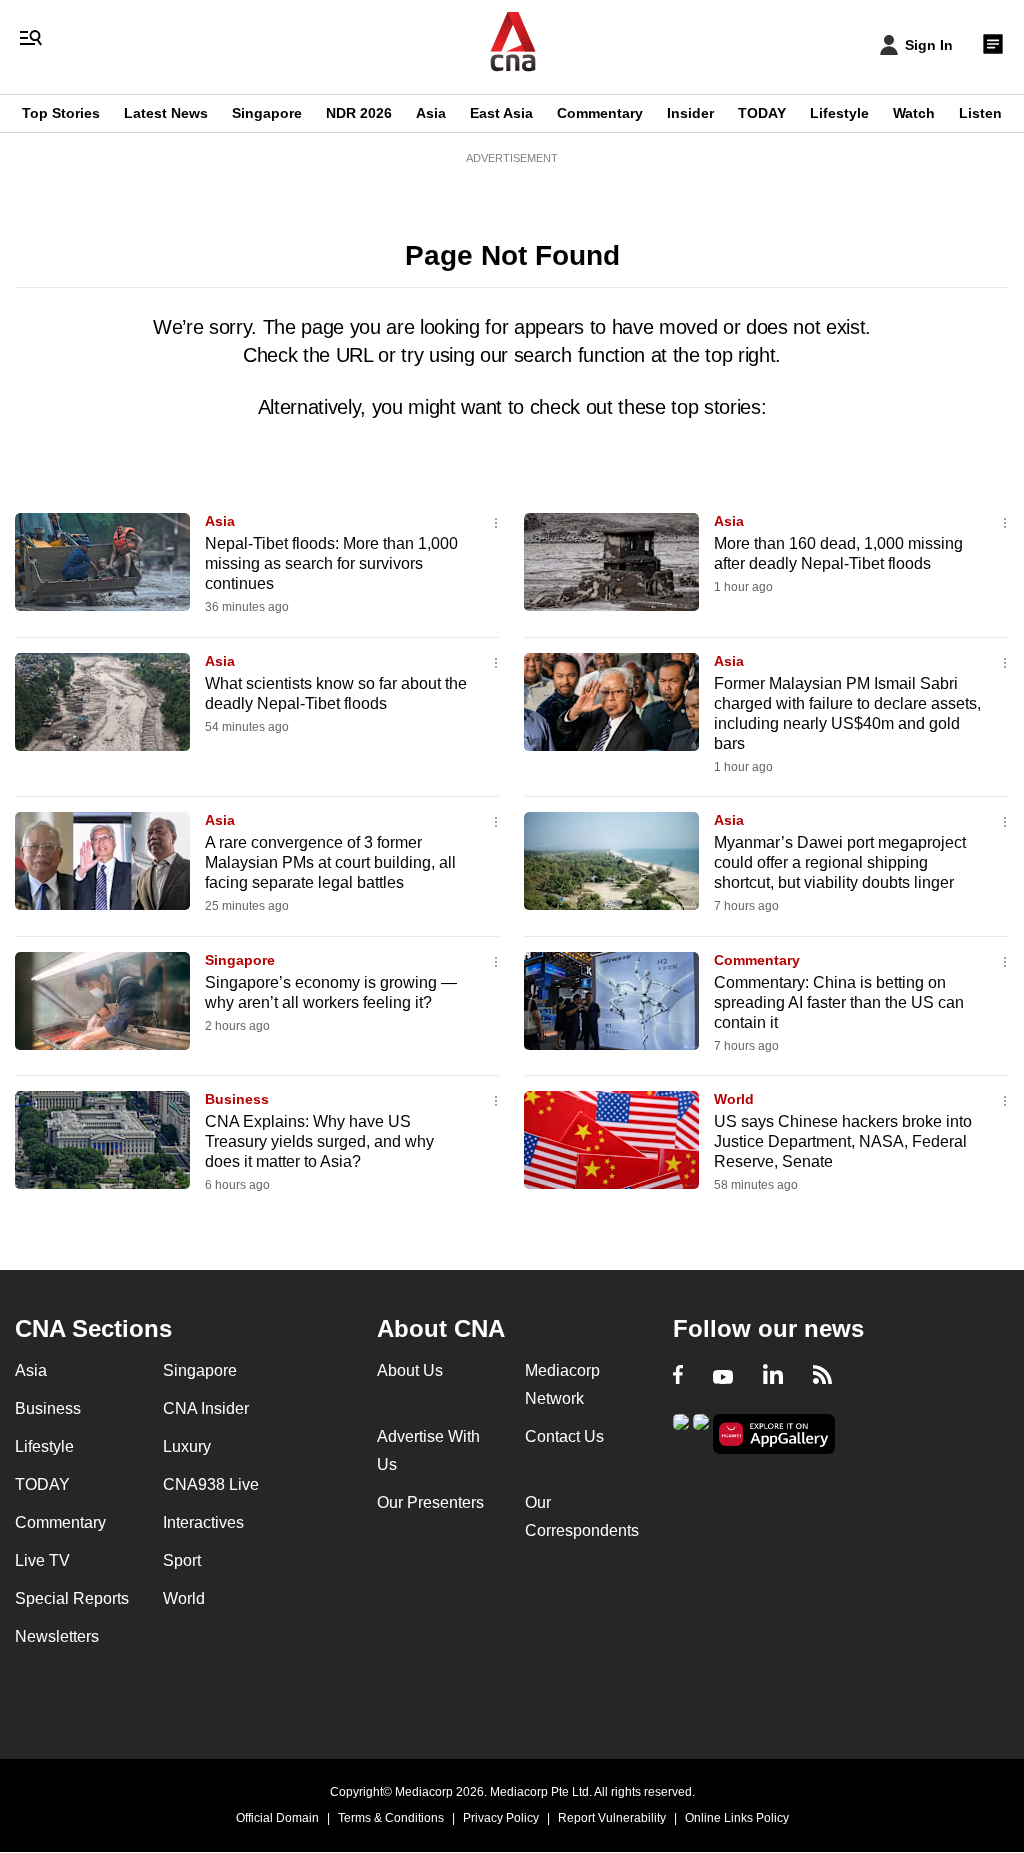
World (734, 1099)
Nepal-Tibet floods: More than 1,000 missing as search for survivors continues (331, 563)
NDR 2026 (359, 113)
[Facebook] (678, 1377)
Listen (980, 113)
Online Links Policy (737, 1818)
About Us (410, 1370)
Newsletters (57, 1636)
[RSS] (822, 1377)
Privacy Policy (501, 1818)
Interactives (203, 1522)
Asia (431, 113)
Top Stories (61, 113)
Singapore (267, 113)
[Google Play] (681, 1432)
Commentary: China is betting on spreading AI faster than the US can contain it (839, 1002)
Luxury (187, 1446)
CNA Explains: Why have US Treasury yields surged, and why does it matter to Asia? (319, 1141)
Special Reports (72, 1598)
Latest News (166, 113)
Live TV (42, 1560)
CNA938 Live (211, 1484)
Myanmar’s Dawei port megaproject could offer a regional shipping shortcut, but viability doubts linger (840, 862)
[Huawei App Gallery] (774, 1434)
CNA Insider (206, 1408)
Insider (690, 113)
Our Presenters (430, 1502)
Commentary (600, 113)
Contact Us (564, 1436)
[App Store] (701, 1432)
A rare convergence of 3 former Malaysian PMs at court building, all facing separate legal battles (330, 862)
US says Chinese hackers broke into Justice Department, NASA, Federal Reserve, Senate (843, 1141)
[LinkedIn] (773, 1377)
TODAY (762, 113)
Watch (914, 113)
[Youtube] (723, 1377)
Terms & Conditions (391, 1818)
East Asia (501, 113)
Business (237, 1099)
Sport (182, 1560)
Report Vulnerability (612, 1818)
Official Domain (277, 1818)
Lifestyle (839, 113)
